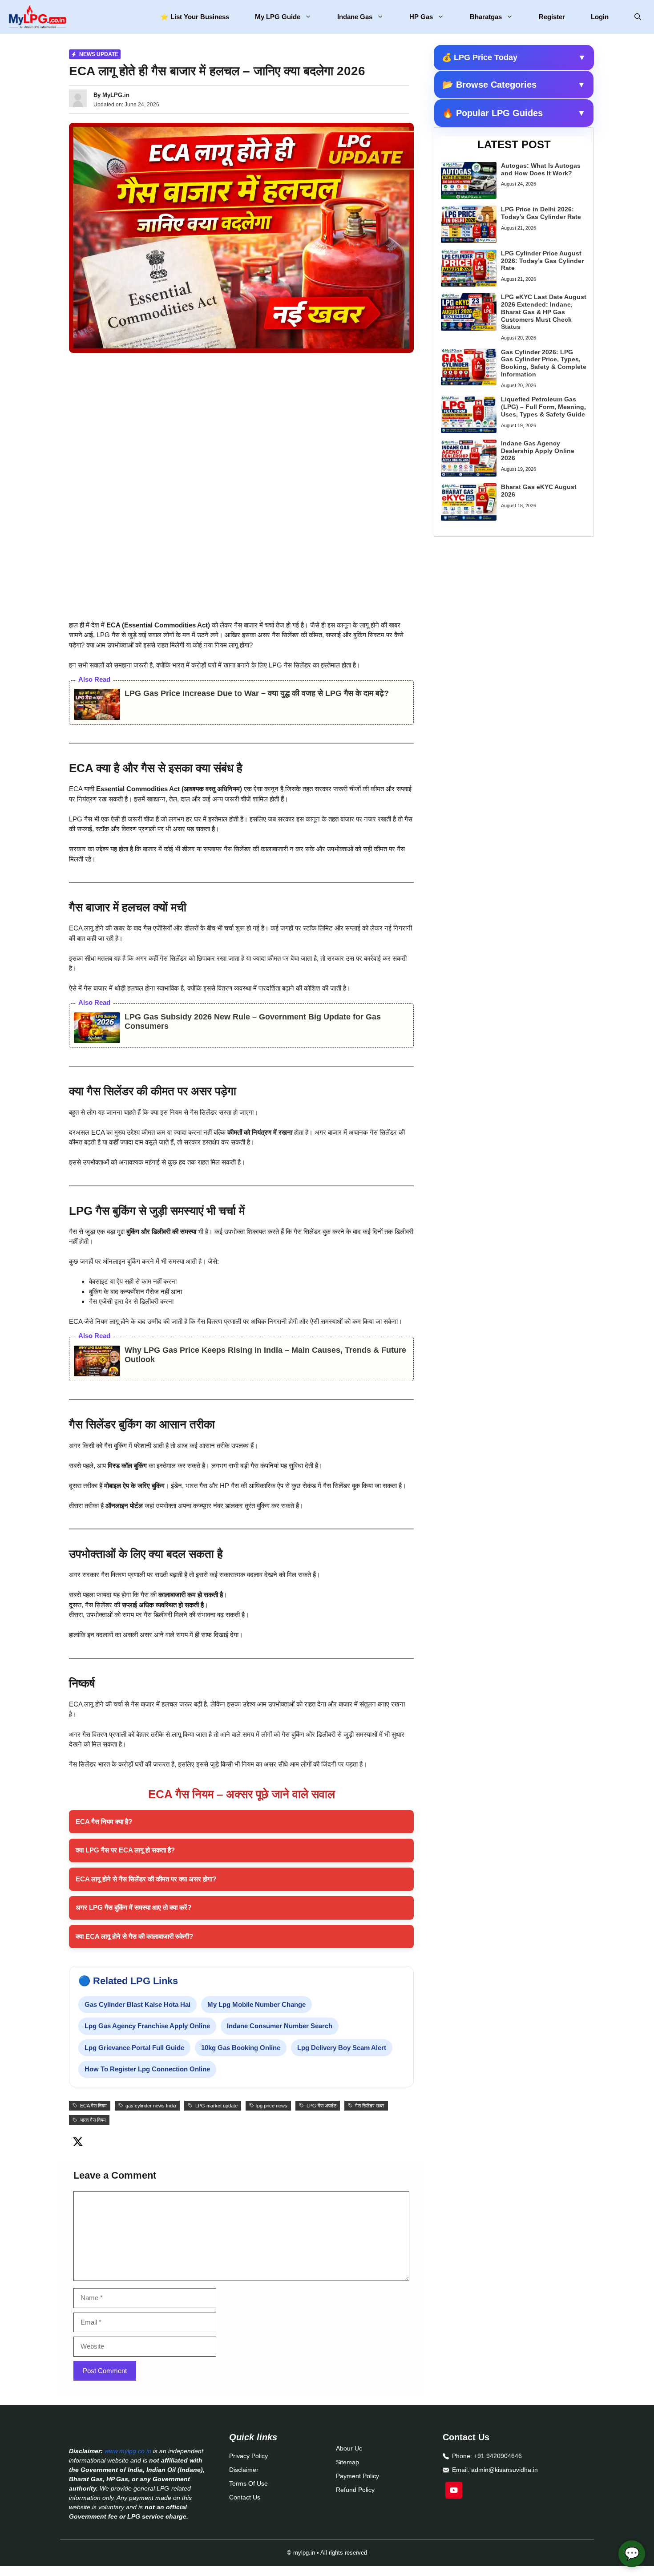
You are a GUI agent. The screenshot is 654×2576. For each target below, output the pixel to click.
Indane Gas (355, 17)
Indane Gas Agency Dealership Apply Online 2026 (538, 451)
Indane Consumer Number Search (280, 2026)
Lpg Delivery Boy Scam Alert (342, 2048)
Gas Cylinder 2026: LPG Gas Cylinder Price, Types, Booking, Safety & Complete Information (544, 363)
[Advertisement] (241, 426)
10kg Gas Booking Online (241, 2048)
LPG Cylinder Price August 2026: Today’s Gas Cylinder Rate (542, 261)
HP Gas (421, 17)
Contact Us (245, 2497)
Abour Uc (349, 2448)
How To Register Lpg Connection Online (147, 2069)
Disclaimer (244, 2470)
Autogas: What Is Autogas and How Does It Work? (541, 169)
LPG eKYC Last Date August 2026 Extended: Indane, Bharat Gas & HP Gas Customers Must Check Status (544, 312)
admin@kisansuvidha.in (505, 2470)
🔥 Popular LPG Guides (514, 113)
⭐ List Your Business (195, 17)
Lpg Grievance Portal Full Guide (134, 2048)
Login (600, 17)
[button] (638, 17)
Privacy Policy (248, 2456)
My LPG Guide (278, 17)
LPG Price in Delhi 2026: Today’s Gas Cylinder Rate (541, 213)
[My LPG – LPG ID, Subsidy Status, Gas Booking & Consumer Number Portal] (37, 17)
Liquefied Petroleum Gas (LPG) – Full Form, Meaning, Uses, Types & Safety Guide (543, 407)
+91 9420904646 (498, 2456)
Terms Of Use (248, 2483)
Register (552, 17)
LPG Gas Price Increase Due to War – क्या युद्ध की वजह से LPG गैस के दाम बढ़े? (257, 693)
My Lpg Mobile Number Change (256, 2004)
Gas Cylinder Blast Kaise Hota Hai (137, 2004)
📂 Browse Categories (514, 85)
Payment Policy (357, 2476)
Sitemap (347, 2462)
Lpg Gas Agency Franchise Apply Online (147, 2026)
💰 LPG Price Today (514, 57)
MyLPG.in (116, 95)
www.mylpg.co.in (128, 2451)
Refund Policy (355, 2490)
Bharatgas (486, 17)
